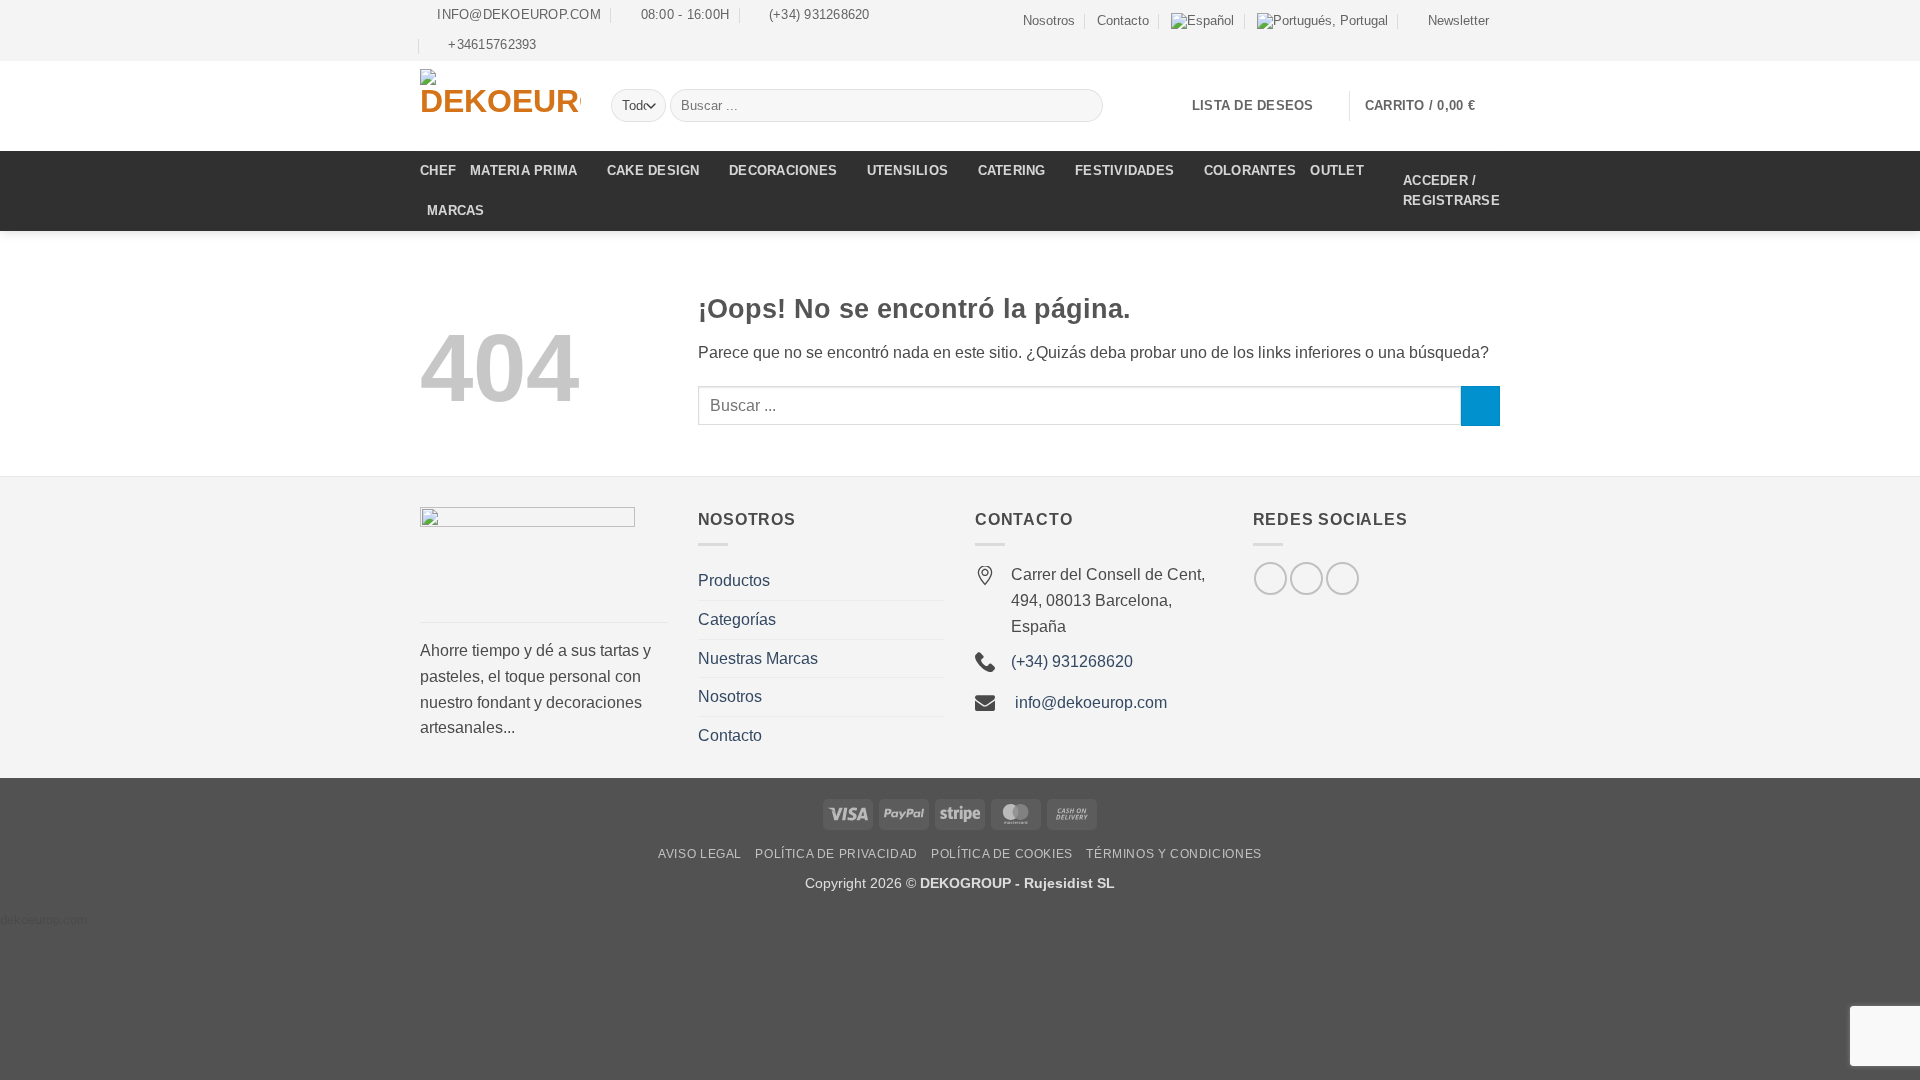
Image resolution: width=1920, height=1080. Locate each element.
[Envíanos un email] (1490, 43)
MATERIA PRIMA (523, 170)
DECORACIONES (783, 170)
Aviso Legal (700, 854)
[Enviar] (1084, 106)
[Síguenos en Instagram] (1471, 43)
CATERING (1012, 170)
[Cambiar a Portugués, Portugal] (1322, 21)
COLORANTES (1250, 170)
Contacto (1123, 20)
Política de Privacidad (836, 854)
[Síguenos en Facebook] (1452, 43)
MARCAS (456, 210)
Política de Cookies (1002, 854)
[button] (1449, 21)
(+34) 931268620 (1072, 661)
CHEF (438, 170)
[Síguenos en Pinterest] (1342, 578)
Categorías (737, 619)
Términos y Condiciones (1173, 854)
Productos (734, 580)
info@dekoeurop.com (1091, 702)
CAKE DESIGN (653, 170)
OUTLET (1337, 170)
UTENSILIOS (908, 170)
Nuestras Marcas (758, 658)
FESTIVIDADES (1124, 170)
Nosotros (1049, 20)
